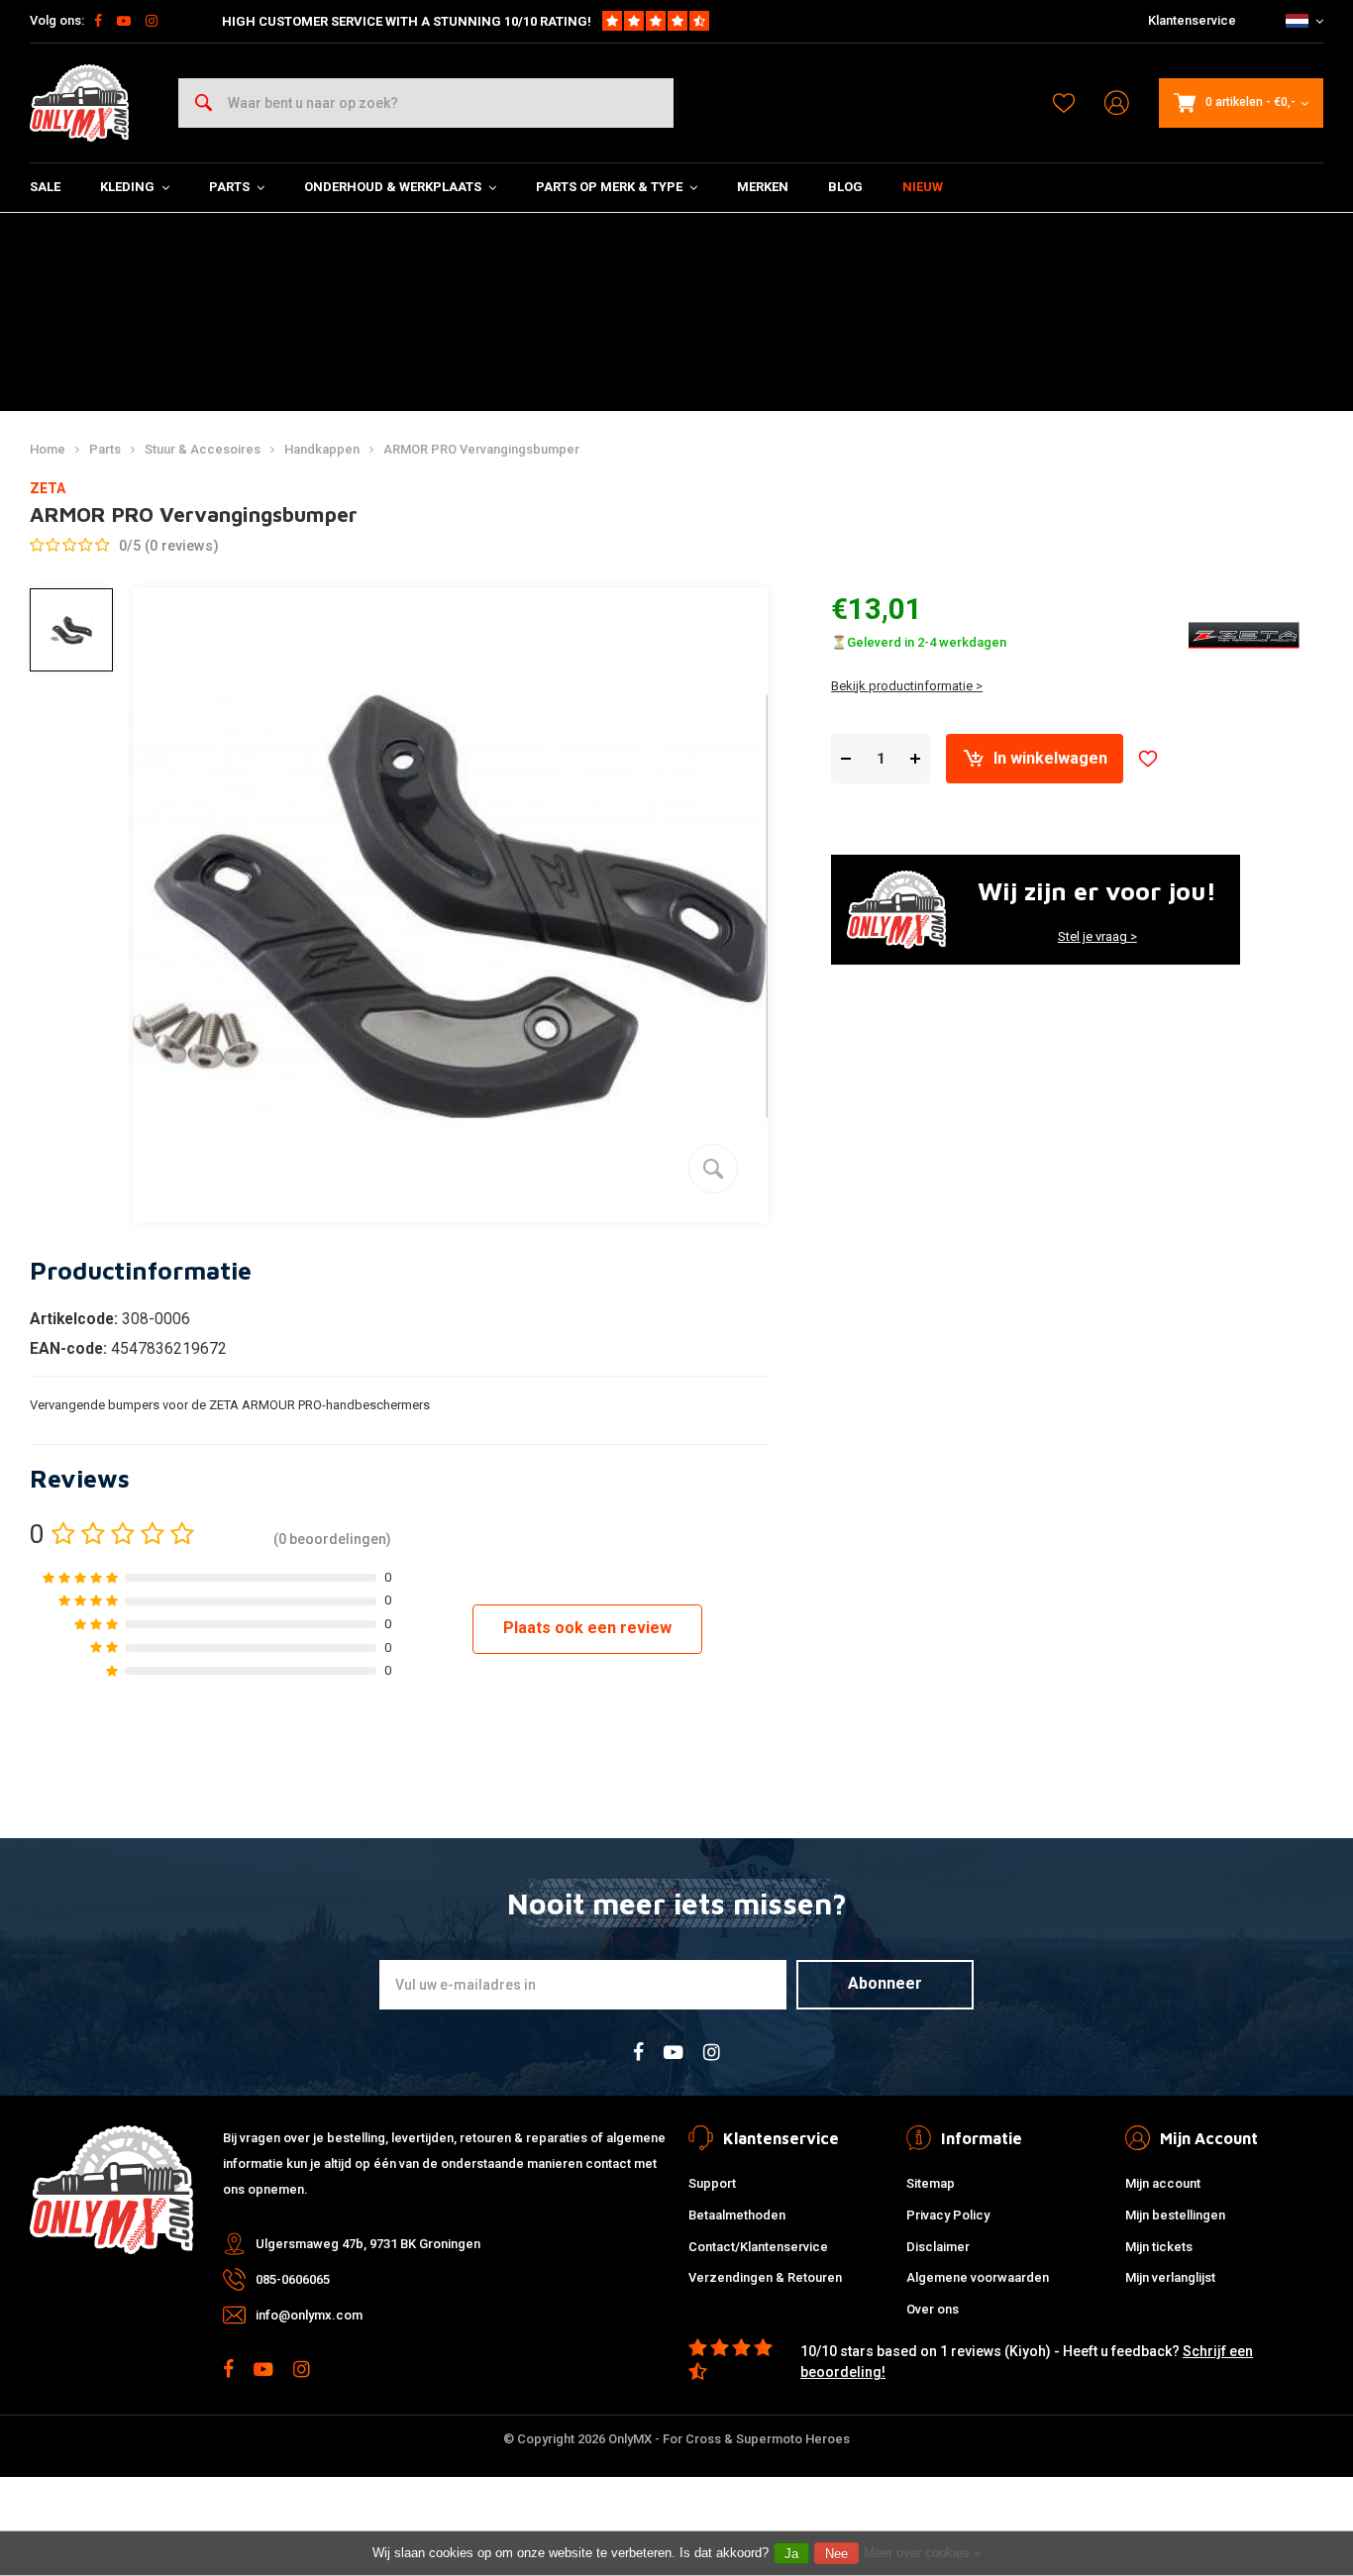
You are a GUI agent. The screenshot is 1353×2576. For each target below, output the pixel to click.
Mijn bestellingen (1175, 2215)
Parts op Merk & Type (609, 187)
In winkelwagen (1050, 758)
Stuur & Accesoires (203, 449)
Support (712, 2183)
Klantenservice (1192, 20)
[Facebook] (98, 21)
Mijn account (1163, 2183)
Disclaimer (938, 2247)
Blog (845, 187)
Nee (836, 2554)
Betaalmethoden (737, 2215)
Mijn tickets (1159, 2247)
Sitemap (931, 2183)
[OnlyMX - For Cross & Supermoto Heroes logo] (79, 103)
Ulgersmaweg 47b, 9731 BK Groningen (368, 2244)
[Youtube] (124, 21)
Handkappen (322, 449)
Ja (791, 2554)
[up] (915, 759)
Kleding (127, 187)
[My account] (1117, 103)
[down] (846, 759)
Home (48, 449)
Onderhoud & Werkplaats (393, 187)
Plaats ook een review (587, 1628)
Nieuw (923, 187)
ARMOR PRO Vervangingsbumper (481, 449)
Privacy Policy (948, 2215)
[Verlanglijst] (1064, 103)
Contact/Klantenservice (758, 2247)
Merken (763, 187)
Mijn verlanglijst (1170, 2277)
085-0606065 (293, 2279)
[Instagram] (152, 21)
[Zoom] (713, 1169)
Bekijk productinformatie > (907, 686)
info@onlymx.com (309, 2315)
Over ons (933, 2309)
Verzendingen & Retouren (765, 2277)
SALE (45, 187)
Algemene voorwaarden (978, 2277)
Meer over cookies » (922, 2553)
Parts (229, 187)
